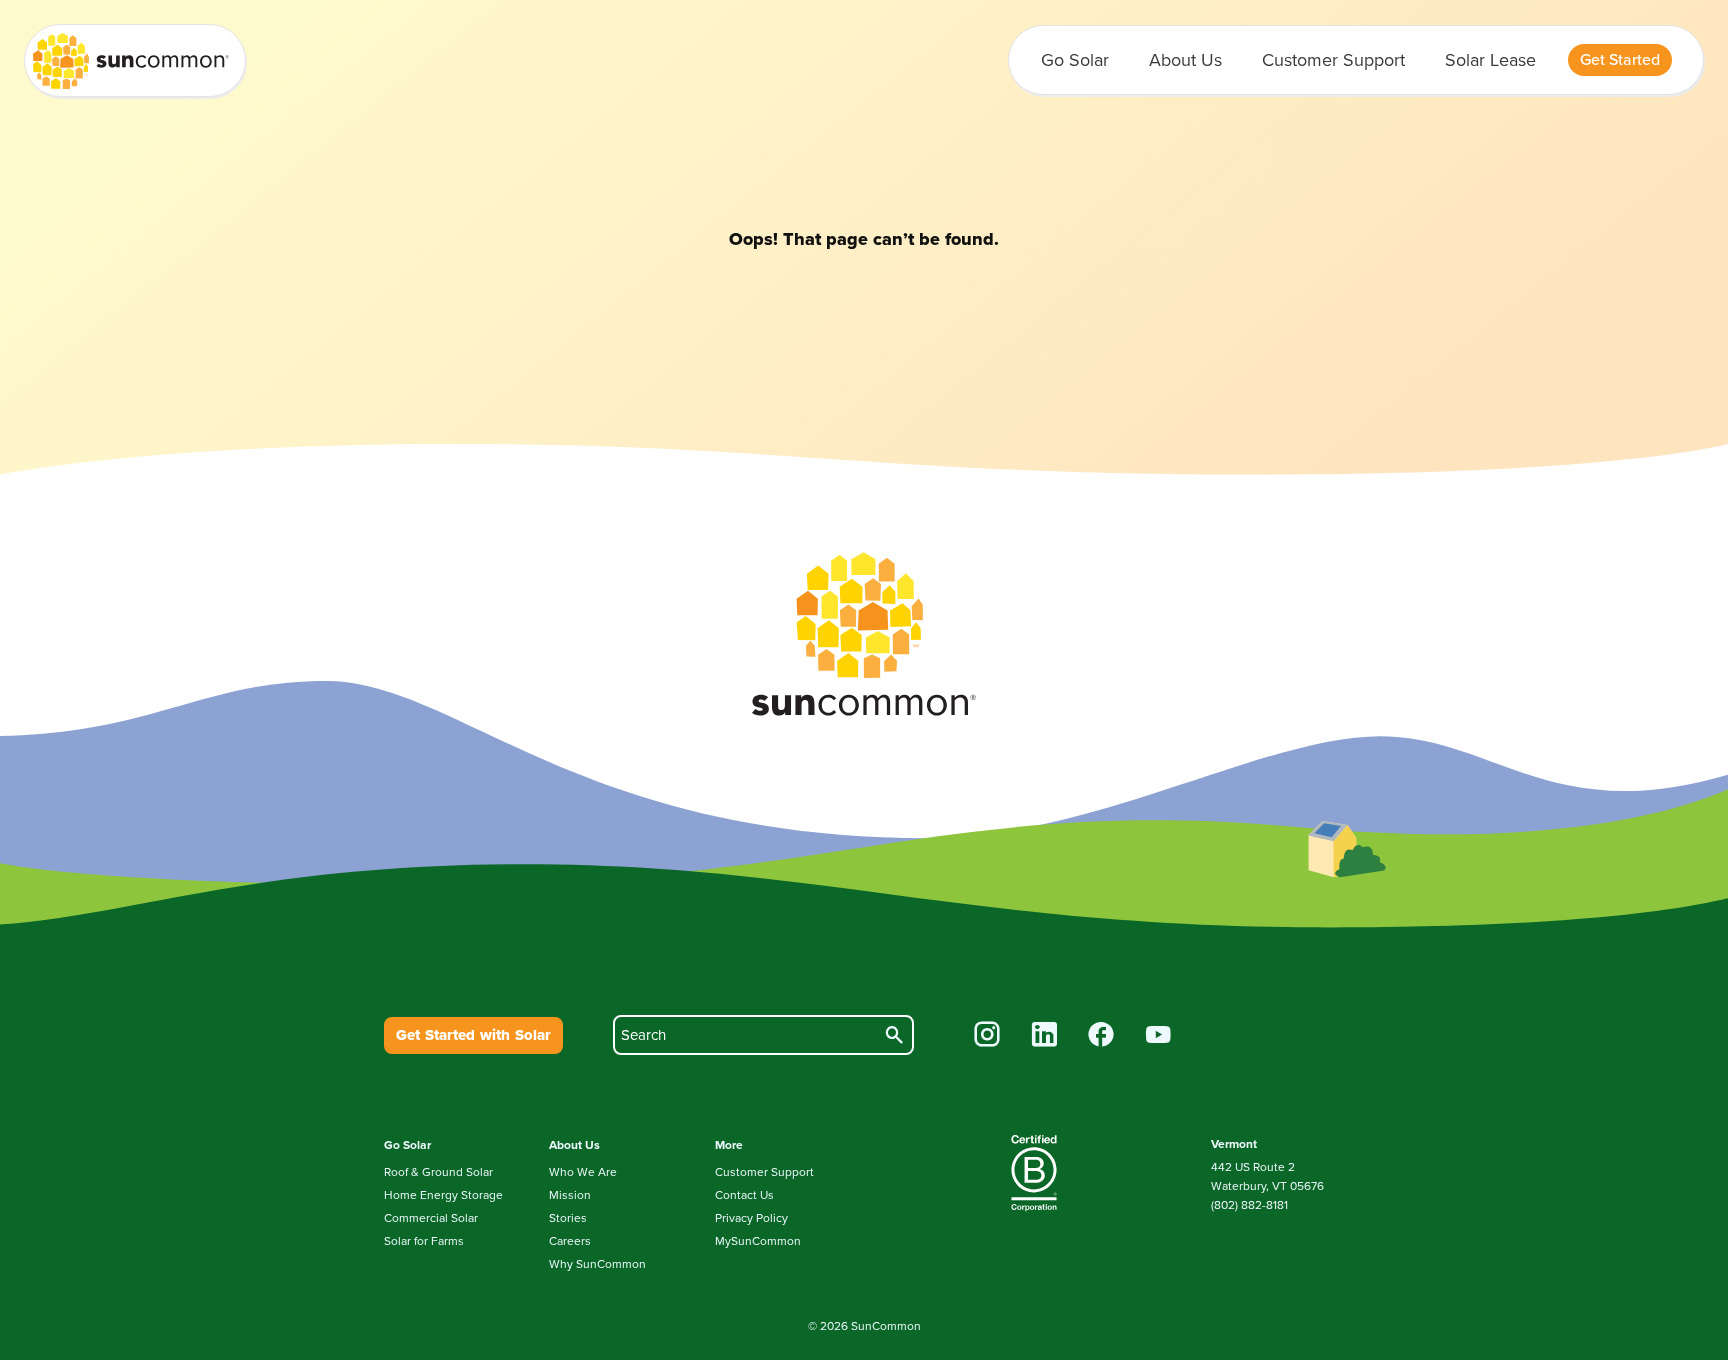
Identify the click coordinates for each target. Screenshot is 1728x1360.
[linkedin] (1044, 1037)
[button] (1620, 60)
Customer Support (1333, 60)
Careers (570, 1241)
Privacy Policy (751, 1218)
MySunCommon (758, 1241)
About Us (1185, 60)
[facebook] (1101, 1037)
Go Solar (1075, 60)
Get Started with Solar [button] (473, 1035)
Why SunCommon (597, 1264)
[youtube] (1158, 1037)
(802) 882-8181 (1249, 1205)
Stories (568, 1218)
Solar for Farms (424, 1241)
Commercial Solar (431, 1218)
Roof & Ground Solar (438, 1172)
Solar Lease (1490, 60)
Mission (570, 1195)
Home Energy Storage (443, 1195)
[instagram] (987, 1037)
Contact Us (744, 1195)
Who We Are (583, 1172)
